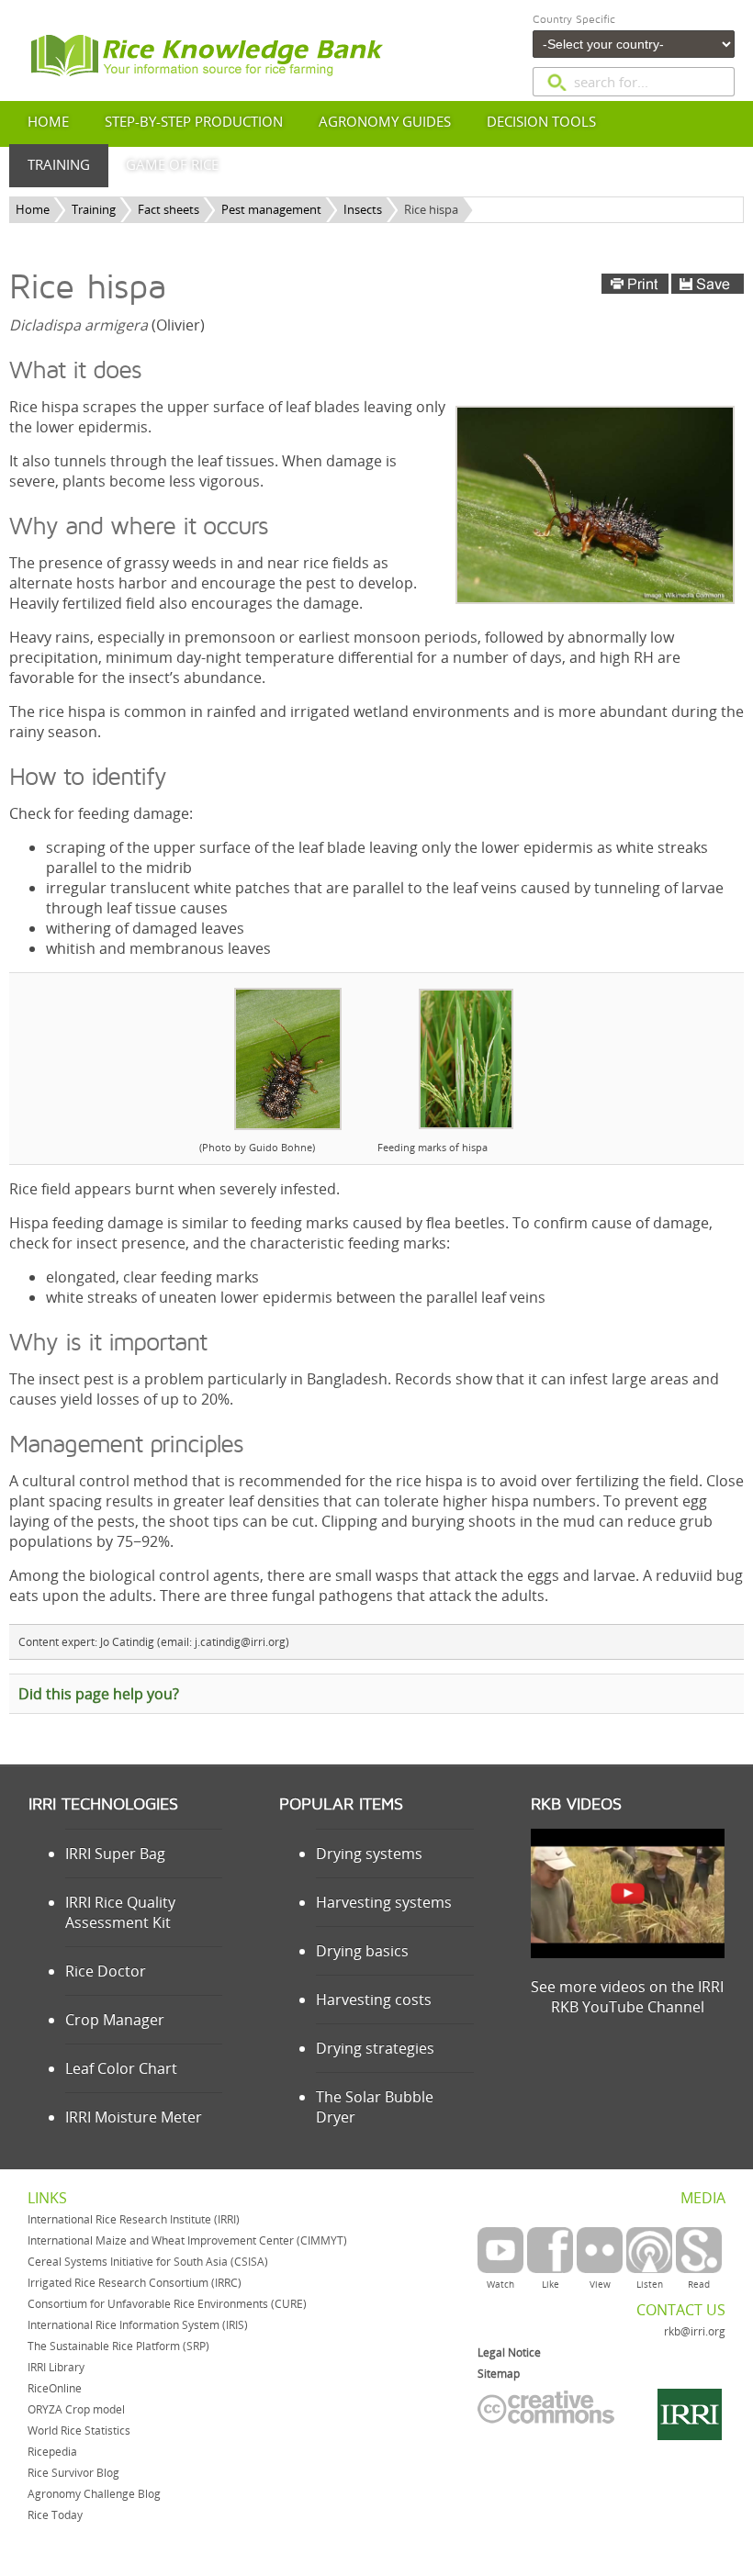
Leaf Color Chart (121, 2068)
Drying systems (369, 1854)
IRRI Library (56, 2367)
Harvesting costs (374, 1999)
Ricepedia (52, 2452)
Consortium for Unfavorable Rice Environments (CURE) (167, 2304)
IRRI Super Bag (115, 1854)
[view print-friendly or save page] (673, 284)
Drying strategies (375, 2048)
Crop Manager (115, 2020)
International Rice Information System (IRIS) (138, 2325)
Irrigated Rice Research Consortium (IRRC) (135, 2283)
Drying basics (362, 1951)
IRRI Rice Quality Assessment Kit (120, 1912)
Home (33, 209)
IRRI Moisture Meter (134, 2117)
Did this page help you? (99, 1694)
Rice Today (55, 2515)
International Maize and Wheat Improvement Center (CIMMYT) (187, 2240)
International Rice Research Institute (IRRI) (134, 2219)
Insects (363, 209)
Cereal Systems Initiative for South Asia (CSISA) (148, 2262)
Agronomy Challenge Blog (94, 2494)
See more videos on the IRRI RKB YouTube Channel (627, 1997)
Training (94, 209)
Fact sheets (169, 209)
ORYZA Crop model (76, 2409)
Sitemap (499, 2374)
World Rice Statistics (79, 2430)
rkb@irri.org (695, 2331)
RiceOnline (55, 2388)
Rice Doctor (106, 1971)
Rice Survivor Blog (73, 2473)
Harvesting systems (384, 1902)
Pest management (271, 209)
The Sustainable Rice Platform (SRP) (118, 2346)
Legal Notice (509, 2352)
